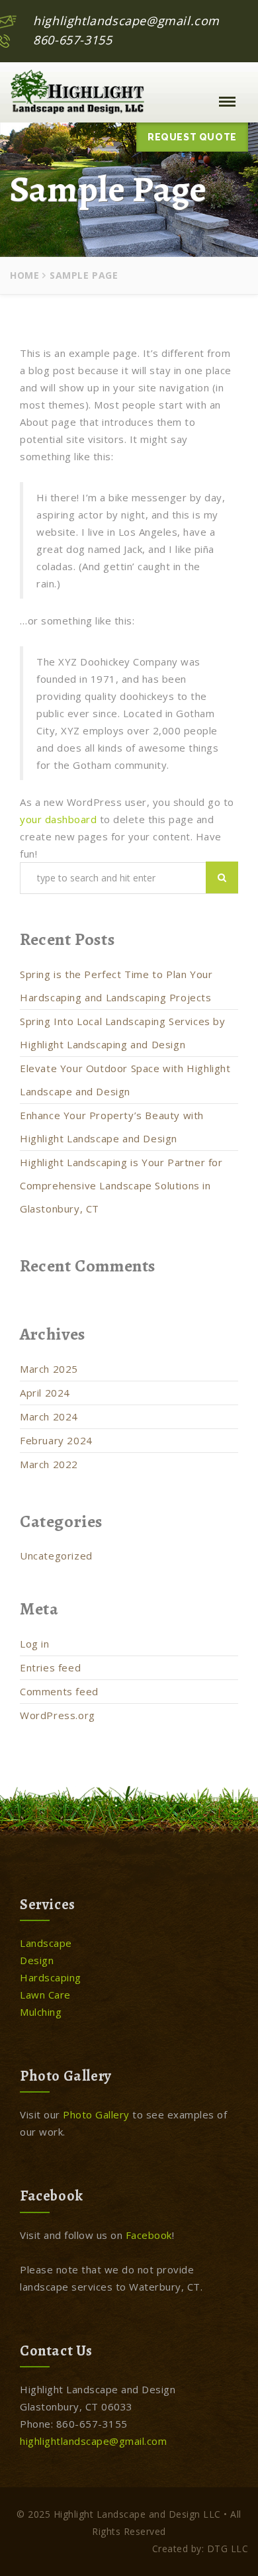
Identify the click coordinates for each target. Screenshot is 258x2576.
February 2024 (56, 1440)
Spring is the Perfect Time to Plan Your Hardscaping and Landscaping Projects (116, 986)
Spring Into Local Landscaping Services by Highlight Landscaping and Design (123, 1033)
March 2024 (49, 1416)
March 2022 (49, 1464)
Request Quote (192, 137)
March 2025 (49, 1369)
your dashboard (58, 819)
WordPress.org (58, 1715)
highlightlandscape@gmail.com (126, 21)
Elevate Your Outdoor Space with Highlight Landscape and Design (125, 1080)
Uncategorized (56, 1556)
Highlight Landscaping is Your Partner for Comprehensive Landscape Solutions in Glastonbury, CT (121, 1185)
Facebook (149, 2235)
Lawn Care (45, 1995)
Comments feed (59, 1691)
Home (24, 275)
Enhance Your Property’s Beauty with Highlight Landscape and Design (112, 1127)
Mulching (41, 2012)
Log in (35, 1644)
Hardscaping (51, 1977)
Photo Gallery (96, 2114)
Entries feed (50, 1667)
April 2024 (45, 1393)
